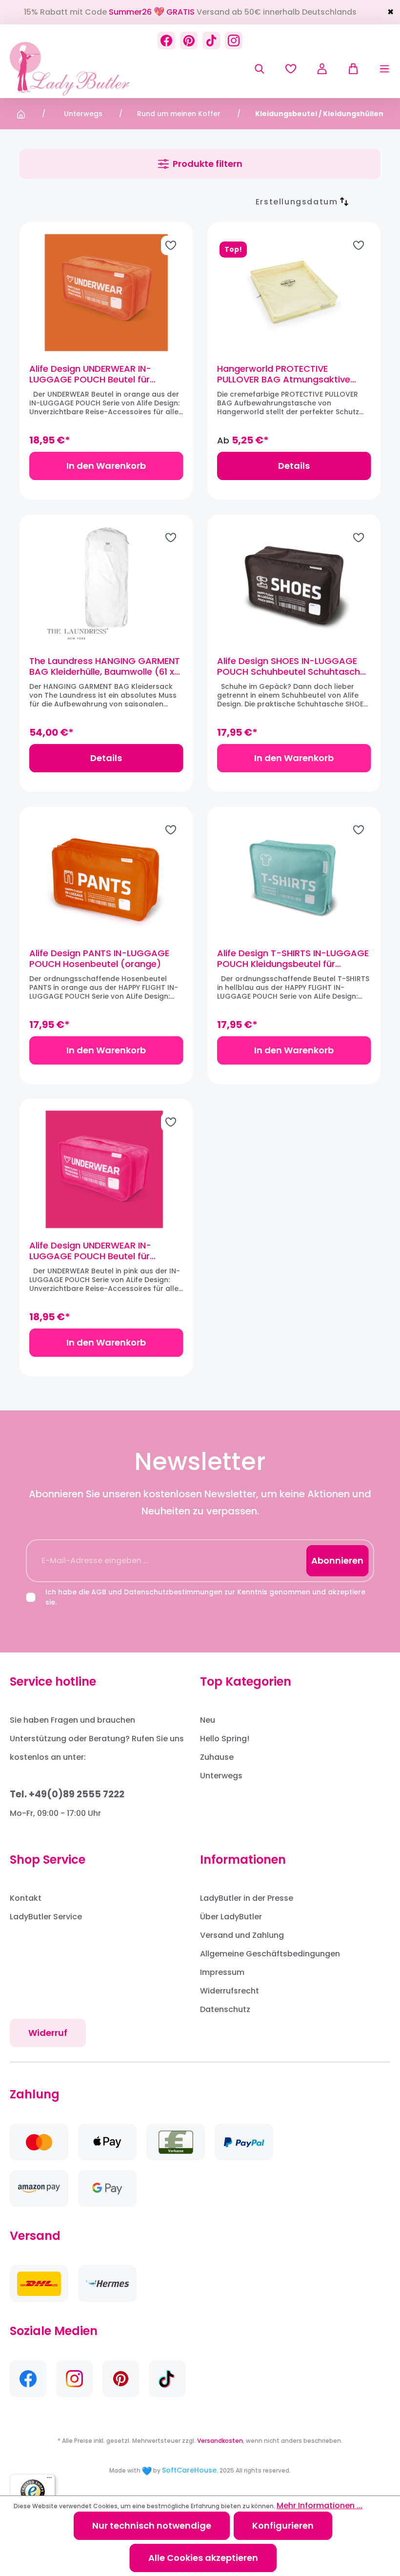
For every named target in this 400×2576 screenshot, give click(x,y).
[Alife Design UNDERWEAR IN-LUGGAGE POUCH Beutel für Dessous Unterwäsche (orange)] (106, 293)
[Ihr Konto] (322, 69)
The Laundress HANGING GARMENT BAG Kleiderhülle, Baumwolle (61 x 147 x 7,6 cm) (105, 666)
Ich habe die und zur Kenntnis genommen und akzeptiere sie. (205, 1597)
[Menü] (375, 69)
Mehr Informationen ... (320, 2506)
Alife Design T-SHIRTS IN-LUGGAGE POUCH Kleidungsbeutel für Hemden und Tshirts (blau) (293, 959)
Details (294, 466)
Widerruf (48, 2033)
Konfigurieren (283, 2526)
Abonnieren (337, 1560)
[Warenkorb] (348, 69)
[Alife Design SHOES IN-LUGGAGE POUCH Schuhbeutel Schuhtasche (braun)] (294, 585)
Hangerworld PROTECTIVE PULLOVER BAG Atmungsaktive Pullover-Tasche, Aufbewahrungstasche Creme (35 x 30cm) (292, 374)
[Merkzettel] (291, 69)
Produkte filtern (208, 164)
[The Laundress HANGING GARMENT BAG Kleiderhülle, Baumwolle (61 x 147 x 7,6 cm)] (106, 585)
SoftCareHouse (189, 2470)
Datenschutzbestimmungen (173, 1592)
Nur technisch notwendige (152, 2526)
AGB (99, 1592)
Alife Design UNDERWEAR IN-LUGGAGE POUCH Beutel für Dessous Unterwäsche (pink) (93, 1251)
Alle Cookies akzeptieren (203, 2558)
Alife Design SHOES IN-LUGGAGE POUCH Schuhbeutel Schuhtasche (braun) (291, 666)
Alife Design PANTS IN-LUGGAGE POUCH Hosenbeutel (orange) (99, 959)
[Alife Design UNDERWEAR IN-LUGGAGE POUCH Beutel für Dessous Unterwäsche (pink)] (106, 1169)
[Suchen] (260, 69)
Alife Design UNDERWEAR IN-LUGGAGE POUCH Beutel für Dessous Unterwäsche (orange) (100, 374)
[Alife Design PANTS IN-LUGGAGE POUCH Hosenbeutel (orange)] (106, 877)
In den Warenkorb (106, 466)
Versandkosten (220, 2441)
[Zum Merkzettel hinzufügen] (171, 245)
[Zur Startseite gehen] (70, 69)
